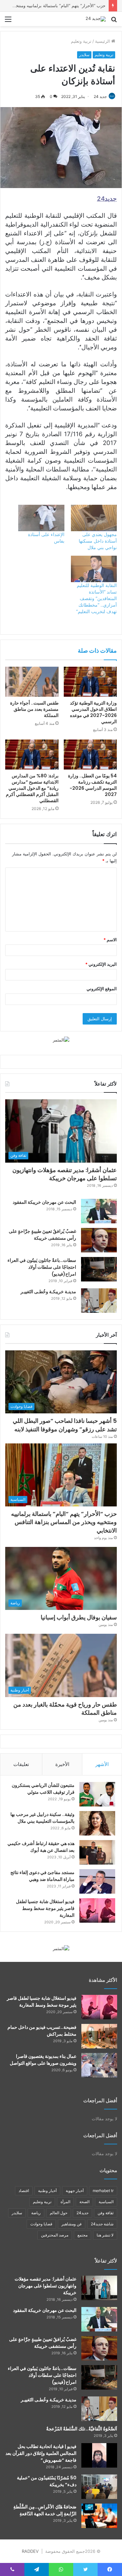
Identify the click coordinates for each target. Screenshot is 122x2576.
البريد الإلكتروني (101, 964)
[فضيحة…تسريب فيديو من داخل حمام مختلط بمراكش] (99, 2036)
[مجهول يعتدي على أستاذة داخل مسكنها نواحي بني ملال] (94, 518)
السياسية (106, 2202)
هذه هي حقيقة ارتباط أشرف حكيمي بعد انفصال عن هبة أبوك (41, 1847)
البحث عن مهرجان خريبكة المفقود (44, 1202)
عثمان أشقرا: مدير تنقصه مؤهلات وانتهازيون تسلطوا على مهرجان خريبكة (65, 1174)
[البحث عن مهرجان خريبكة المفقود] (99, 1211)
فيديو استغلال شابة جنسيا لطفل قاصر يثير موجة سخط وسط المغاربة (45, 1908)
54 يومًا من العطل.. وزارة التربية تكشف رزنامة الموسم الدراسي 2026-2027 (92, 785)
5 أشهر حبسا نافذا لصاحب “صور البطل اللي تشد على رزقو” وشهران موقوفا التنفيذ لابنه (65, 1425)
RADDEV (30, 2551)
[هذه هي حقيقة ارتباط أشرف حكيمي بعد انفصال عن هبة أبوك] (97, 1852)
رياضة (36, 2213)
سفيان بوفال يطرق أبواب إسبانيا (79, 1617)
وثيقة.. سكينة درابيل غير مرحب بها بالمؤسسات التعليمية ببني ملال (42, 1818)
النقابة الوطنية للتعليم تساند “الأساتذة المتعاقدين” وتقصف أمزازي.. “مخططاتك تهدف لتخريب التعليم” (96, 598)
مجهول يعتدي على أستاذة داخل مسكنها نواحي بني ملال (98, 541)
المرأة (65, 2202)
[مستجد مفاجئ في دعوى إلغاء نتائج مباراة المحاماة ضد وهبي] (97, 1881)
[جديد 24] (96, 19)
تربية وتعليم (81, 41)
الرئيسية (103, 41)
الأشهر (102, 1764)
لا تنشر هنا (105, 2235)
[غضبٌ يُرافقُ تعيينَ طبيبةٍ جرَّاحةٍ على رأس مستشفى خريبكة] (99, 1240)
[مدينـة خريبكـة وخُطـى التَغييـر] (99, 1301)
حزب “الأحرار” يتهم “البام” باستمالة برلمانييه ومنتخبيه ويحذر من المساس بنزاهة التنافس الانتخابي (64, 1522)
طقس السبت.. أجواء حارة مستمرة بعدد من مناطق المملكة (34, 709)
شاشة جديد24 (102, 2224)
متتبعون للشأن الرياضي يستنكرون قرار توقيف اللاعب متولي (43, 1789)
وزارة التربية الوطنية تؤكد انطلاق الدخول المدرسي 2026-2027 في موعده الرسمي (93, 712)
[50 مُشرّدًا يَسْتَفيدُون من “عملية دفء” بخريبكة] (99, 2487)
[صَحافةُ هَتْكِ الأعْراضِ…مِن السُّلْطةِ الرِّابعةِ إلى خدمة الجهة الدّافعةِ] (99, 2516)
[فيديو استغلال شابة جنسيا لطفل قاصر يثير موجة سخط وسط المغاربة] (97, 1910)
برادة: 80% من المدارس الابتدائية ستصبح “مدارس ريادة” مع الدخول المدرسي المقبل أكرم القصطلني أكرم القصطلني (32, 788)
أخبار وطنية (47, 2191)
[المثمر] (61, 1040)
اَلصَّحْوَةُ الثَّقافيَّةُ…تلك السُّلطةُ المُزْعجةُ (82, 2429)
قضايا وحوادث (41, 2224)
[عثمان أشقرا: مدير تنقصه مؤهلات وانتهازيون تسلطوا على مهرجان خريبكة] (99, 2288)
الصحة (84, 2202)
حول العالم (59, 2213)
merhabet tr (103, 2191)
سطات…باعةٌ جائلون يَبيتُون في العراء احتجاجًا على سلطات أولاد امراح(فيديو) (42, 1267)
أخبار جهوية (75, 2191)
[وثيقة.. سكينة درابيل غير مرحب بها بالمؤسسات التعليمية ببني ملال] (97, 1823)
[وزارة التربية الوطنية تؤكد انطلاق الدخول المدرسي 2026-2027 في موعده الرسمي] (90, 682)
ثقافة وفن (106, 2213)
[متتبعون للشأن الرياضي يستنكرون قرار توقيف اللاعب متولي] (97, 1794)
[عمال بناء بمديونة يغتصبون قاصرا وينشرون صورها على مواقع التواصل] (99, 2065)
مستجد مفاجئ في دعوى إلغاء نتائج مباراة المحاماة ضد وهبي (42, 1876)
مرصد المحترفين (55, 2235)
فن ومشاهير (72, 2224)
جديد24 (82, 2213)
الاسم (110, 940)
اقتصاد (24, 2191)
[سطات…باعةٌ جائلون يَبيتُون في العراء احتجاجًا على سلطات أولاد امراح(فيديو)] (99, 1269)
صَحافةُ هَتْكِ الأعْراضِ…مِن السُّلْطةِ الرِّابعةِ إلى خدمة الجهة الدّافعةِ (45, 2510)
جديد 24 (100, 96)
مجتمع (82, 2235)
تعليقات (21, 1764)
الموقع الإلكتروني (102, 989)
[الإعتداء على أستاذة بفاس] (41, 518)
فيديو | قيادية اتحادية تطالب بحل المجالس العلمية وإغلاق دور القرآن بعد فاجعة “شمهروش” (41, 2453)
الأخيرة (62, 1764)
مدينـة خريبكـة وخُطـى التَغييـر (48, 1292)
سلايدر (84, 55)
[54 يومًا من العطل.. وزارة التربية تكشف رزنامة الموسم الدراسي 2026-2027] (90, 755)
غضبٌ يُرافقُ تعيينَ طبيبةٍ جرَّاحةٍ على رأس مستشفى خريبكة (42, 1235)
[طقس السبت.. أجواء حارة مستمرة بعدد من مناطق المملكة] (32, 682)
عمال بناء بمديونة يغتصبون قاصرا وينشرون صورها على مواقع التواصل (43, 2060)
